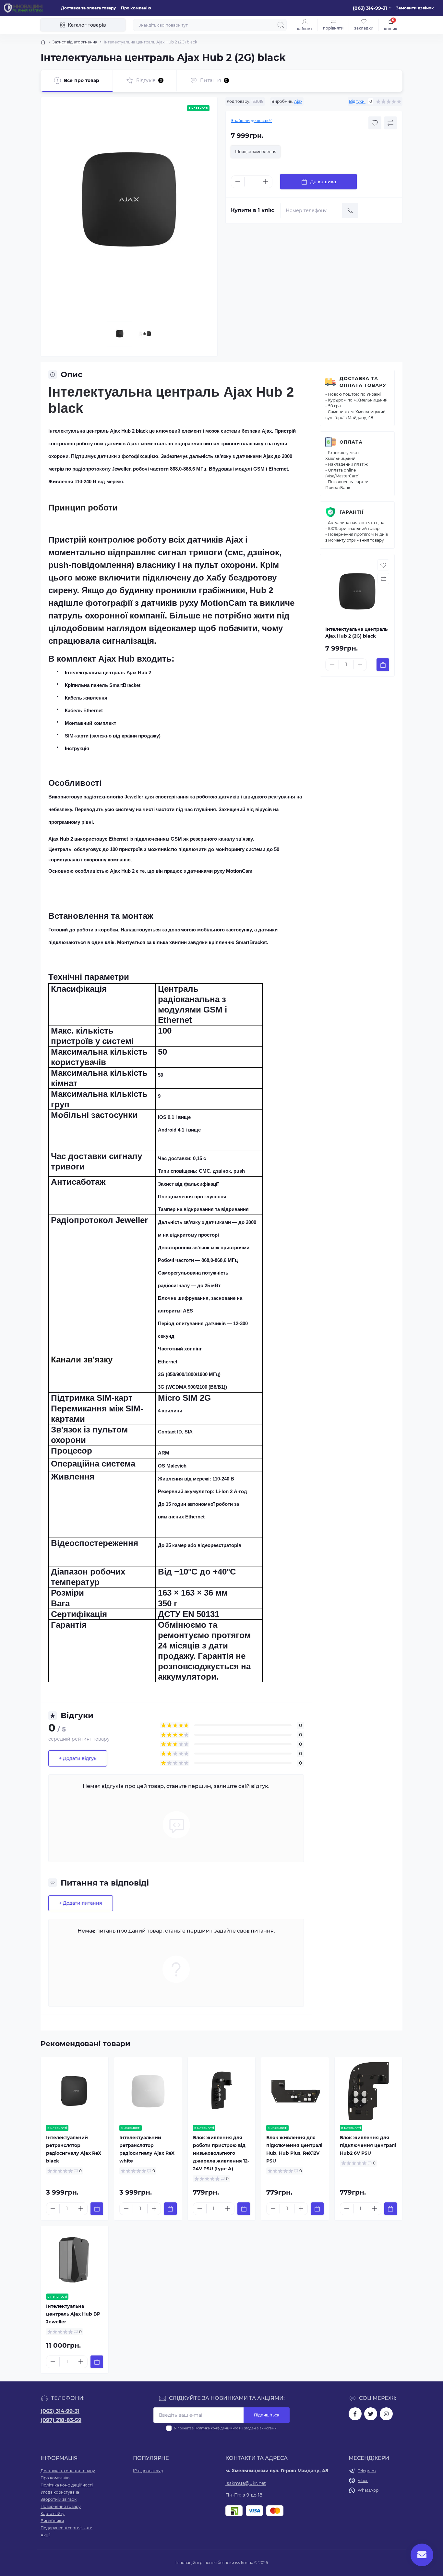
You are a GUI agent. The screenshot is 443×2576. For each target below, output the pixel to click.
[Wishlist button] (375, 123)
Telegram (367, 2471)
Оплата (351, 442)
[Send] (350, 210)
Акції (45, 2535)
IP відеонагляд (148, 2471)
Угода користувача (60, 2492)
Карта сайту (53, 2514)
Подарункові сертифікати (66, 2528)
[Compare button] (390, 123)
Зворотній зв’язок (59, 2499)
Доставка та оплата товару (88, 8)
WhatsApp (368, 2490)
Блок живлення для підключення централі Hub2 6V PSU (368, 2145)
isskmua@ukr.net (246, 2483)
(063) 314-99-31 (60, 2411)
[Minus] (238, 182)
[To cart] (383, 665)
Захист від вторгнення (75, 42)
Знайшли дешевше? (251, 120)
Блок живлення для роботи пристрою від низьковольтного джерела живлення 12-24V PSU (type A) (221, 2153)
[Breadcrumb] (43, 42)
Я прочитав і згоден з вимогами (225, 2428)
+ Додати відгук (78, 1758)
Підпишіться (267, 2415)
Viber (363, 2480)
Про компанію (136, 8)
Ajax (298, 101)
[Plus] (266, 182)
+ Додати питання (81, 1903)
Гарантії (352, 512)
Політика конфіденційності (218, 2428)
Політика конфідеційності (67, 2485)
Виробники (52, 2521)
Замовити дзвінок (415, 8)
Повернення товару (61, 2506)
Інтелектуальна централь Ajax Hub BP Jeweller (73, 2314)
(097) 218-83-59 (61, 2420)
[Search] (281, 25)
